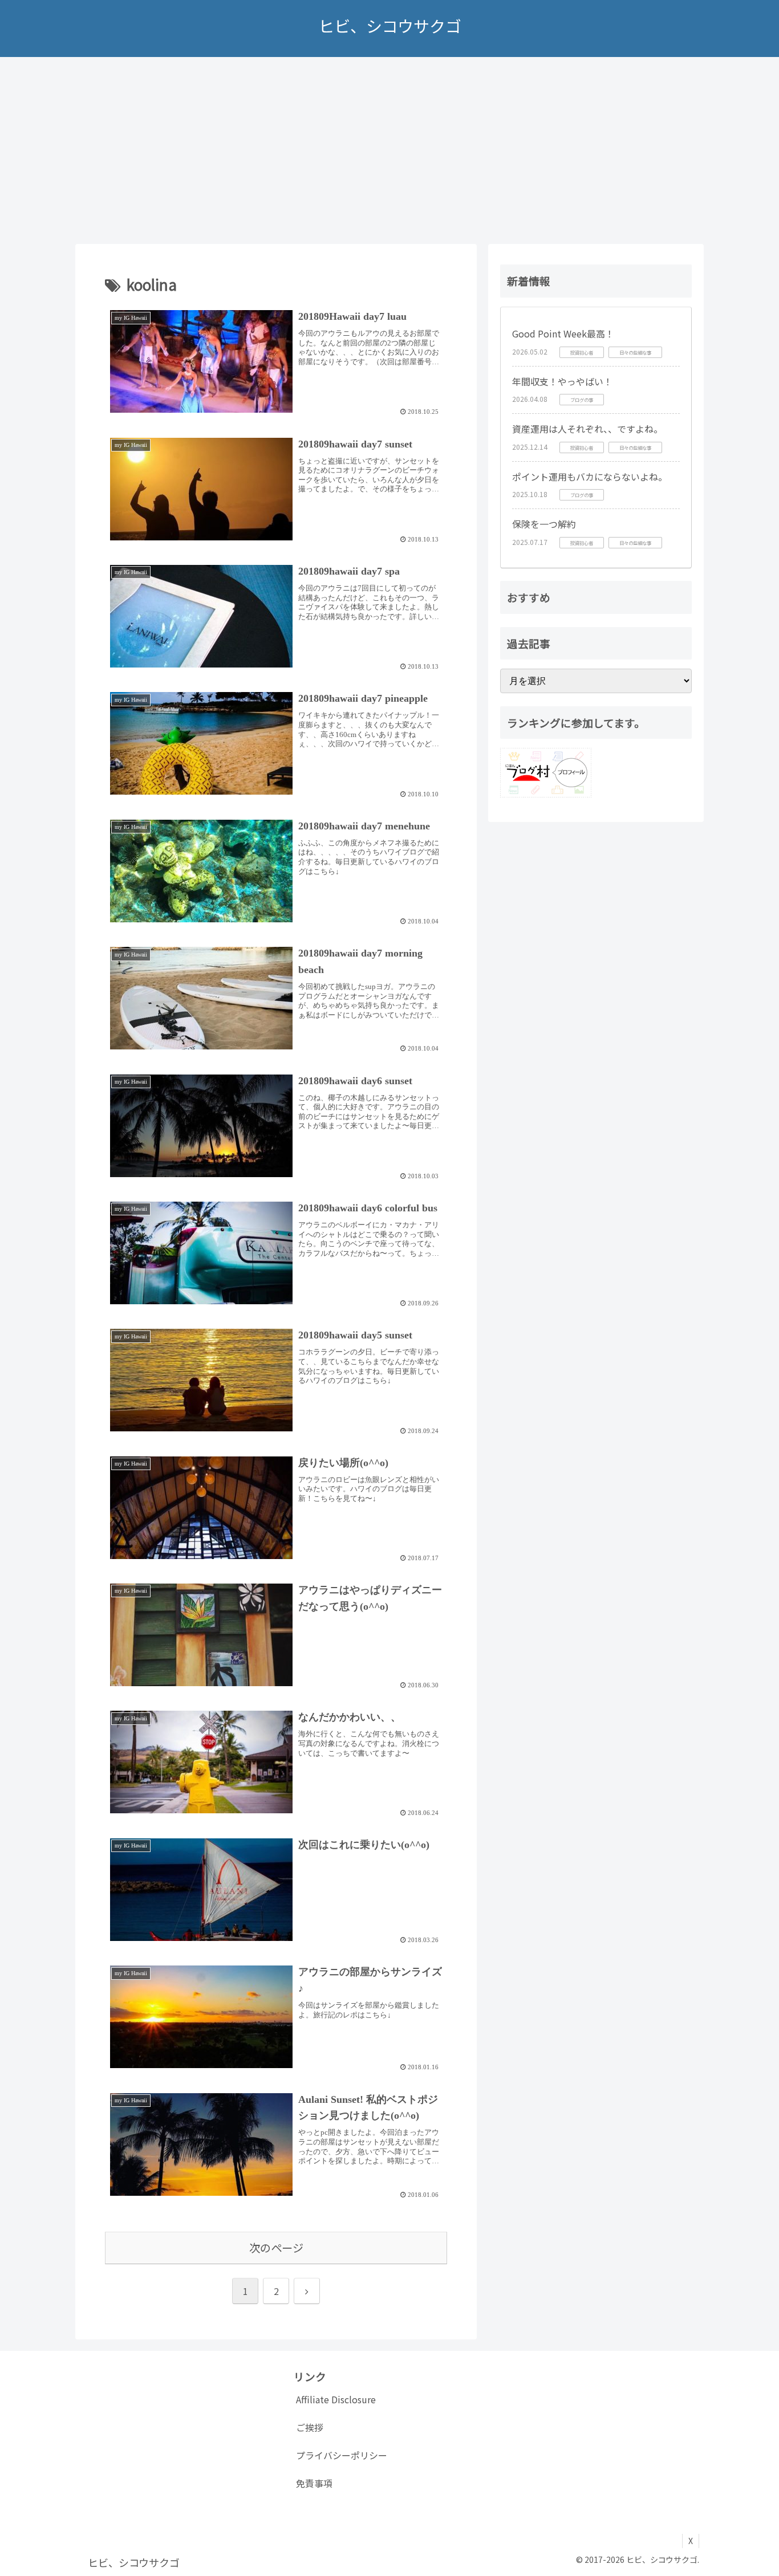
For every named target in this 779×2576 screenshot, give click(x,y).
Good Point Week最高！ (563, 333)
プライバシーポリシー (342, 2455)
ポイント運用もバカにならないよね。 (590, 477)
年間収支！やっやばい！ (562, 381)
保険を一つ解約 (544, 524)
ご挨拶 (310, 2427)
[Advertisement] (389, 150)
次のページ (276, 2248)
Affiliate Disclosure (336, 2399)
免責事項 (314, 2483)
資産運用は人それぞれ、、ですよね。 (587, 429)
